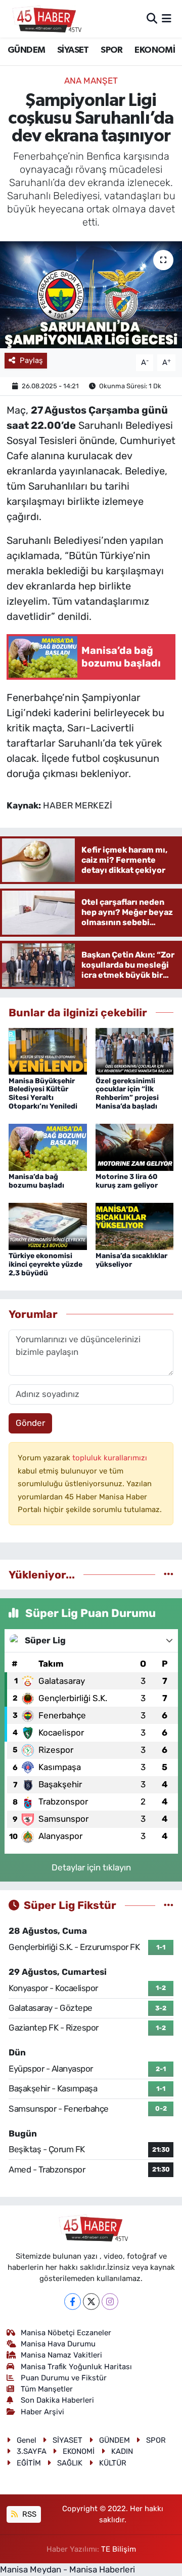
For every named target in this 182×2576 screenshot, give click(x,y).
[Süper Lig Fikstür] (169, 1905)
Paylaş (31, 360)
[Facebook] (73, 2302)
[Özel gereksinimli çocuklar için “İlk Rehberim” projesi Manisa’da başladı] (135, 1050)
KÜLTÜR (113, 2463)
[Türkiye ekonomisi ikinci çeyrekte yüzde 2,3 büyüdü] (48, 1226)
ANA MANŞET (91, 81)
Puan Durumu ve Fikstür (64, 2378)
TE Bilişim (119, 2549)
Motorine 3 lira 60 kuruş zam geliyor (127, 1181)
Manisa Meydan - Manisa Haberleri (67, 2569)
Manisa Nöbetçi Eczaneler (66, 2333)
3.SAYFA (32, 2451)
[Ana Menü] (167, 18)
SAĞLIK (70, 2463)
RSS (28, 2514)
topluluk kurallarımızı (110, 1458)
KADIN (122, 2451)
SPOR (112, 50)
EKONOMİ (155, 50)
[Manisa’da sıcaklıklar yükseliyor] (135, 1226)
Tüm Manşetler (47, 2389)
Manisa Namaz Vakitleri (61, 2355)
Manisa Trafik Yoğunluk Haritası (76, 2367)
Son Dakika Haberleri (57, 2400)
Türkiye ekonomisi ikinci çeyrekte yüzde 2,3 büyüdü (45, 1264)
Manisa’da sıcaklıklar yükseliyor (131, 1260)
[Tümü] (169, 1574)
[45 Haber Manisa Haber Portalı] (44, 19)
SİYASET (73, 50)
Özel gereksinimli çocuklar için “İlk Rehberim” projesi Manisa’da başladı (127, 1094)
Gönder (30, 1423)
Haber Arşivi (42, 2412)
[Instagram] (110, 2302)
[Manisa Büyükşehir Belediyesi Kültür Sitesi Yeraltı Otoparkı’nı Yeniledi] (48, 1050)
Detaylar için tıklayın (91, 1867)
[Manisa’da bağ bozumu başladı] (48, 1147)
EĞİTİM (29, 2463)
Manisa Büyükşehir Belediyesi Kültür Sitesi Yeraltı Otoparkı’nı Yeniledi (43, 1094)
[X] (91, 2302)
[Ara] (152, 18)
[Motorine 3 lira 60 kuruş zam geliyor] (135, 1147)
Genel (27, 2440)
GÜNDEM (26, 50)
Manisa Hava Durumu (58, 2344)
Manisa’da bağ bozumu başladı (36, 1181)
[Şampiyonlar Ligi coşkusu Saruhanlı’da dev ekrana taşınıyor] (91, 295)
